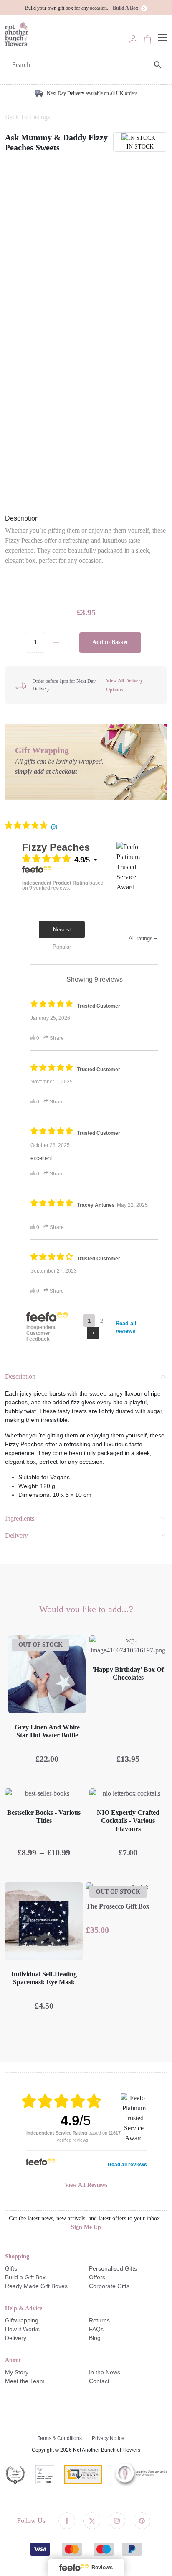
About (13, 2360)
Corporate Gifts (109, 2286)
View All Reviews (86, 2185)
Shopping (17, 2257)
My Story (17, 2372)
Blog (95, 2338)
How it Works (22, 2329)
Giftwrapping (22, 2320)
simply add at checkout (46, 771)
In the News (105, 2372)
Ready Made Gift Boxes (36, 2286)
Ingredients (20, 1518)
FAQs (96, 2329)
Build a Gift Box (25, 2277)
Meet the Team (25, 2381)
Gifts (11, 2268)
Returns (99, 2320)
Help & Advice (24, 2308)
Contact (99, 2381)
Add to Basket (110, 642)
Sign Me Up (86, 2227)
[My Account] (133, 39)
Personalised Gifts (113, 2268)
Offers (97, 2277)
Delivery (16, 1536)
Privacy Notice (108, 2438)
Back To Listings (28, 117)
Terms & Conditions (60, 2438)
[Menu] (162, 37)
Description (20, 1377)
